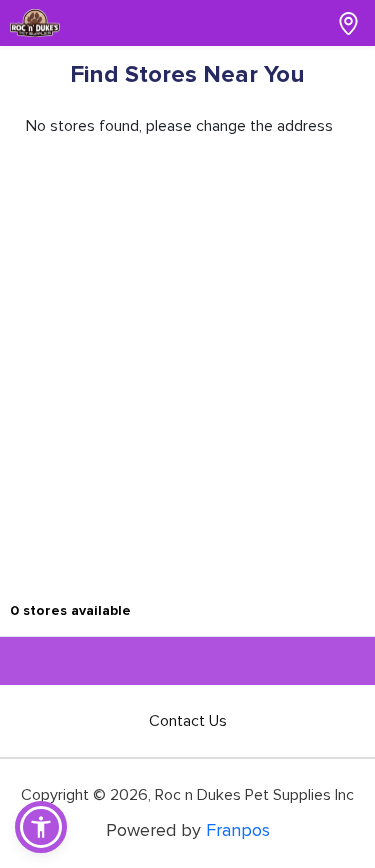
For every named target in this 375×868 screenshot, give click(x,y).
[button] (41, 827)
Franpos (238, 830)
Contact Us (188, 721)
